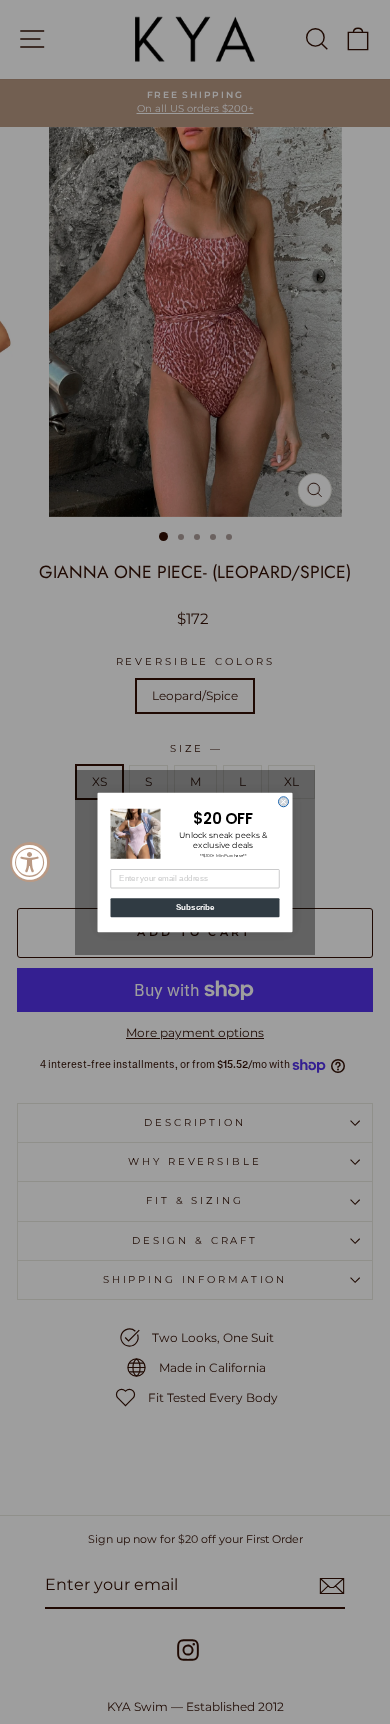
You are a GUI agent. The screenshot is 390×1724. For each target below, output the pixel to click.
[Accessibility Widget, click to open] (30, 862)
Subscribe (195, 907)
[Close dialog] (284, 801)
